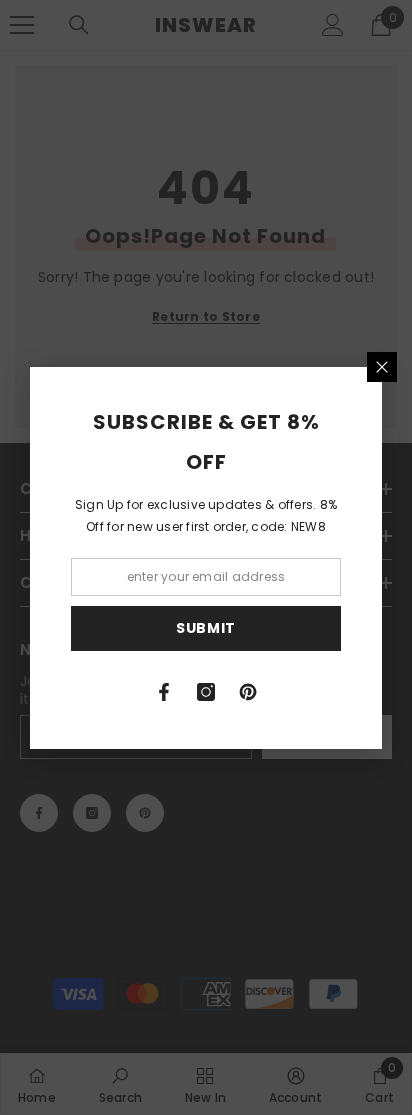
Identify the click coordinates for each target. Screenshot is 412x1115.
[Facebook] (164, 692)
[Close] (382, 367)
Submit (206, 628)
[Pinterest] (248, 692)
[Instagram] (206, 692)
